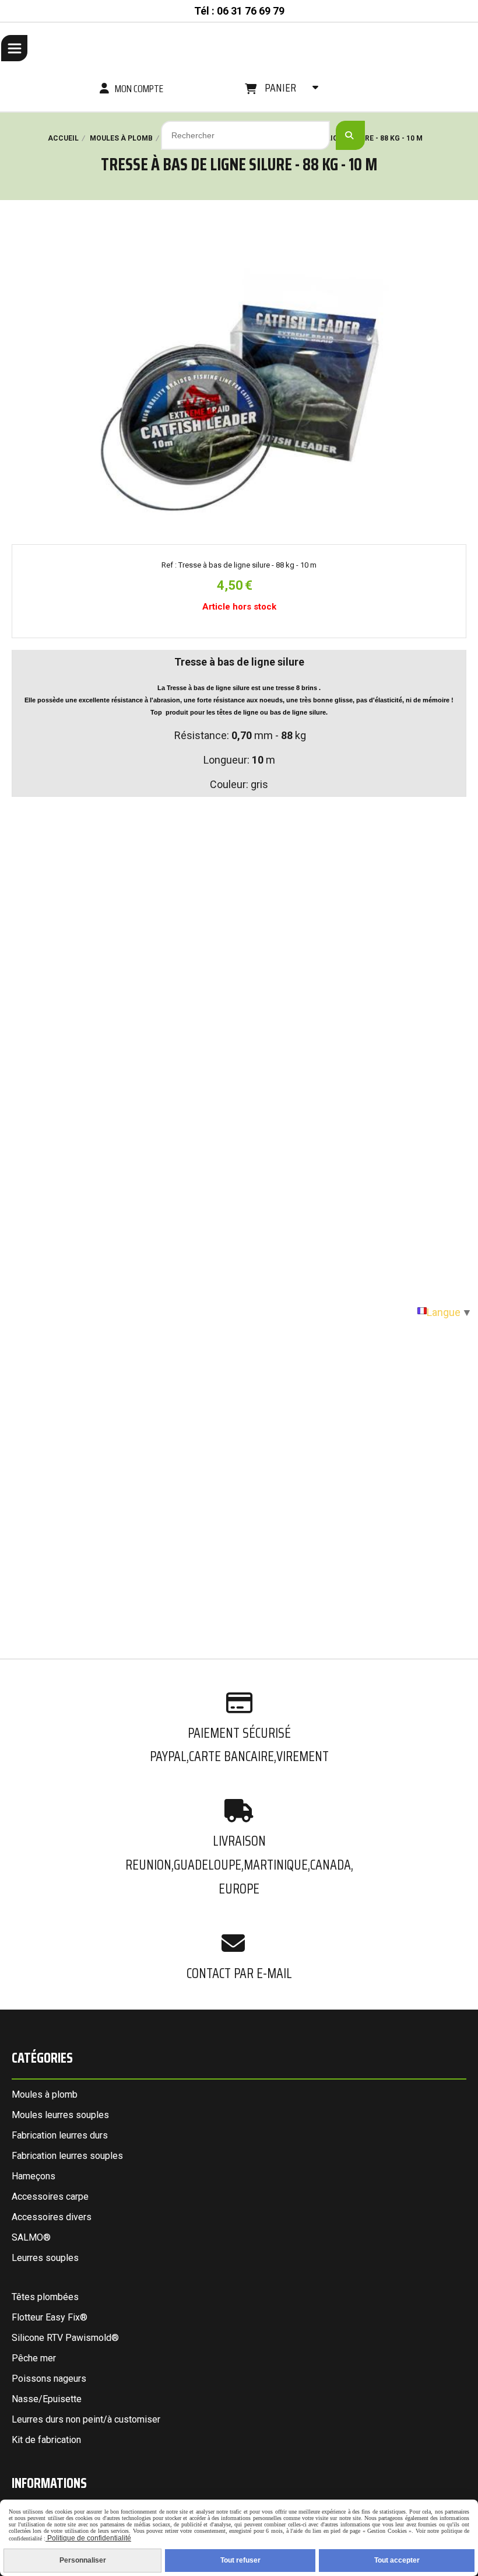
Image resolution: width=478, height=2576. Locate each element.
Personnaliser (83, 2560)
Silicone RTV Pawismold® (65, 2338)
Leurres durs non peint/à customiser (86, 2419)
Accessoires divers (52, 2217)
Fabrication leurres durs (60, 2135)
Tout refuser (240, 2560)
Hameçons (34, 2176)
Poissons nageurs (49, 2379)
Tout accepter (397, 2560)
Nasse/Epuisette (47, 2399)
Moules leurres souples (60, 2115)
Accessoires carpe (50, 2197)
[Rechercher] (350, 135)
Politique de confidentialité (88, 2538)
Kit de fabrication (46, 2440)
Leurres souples (45, 2258)
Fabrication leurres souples (67, 2156)
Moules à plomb (45, 2094)
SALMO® (31, 2237)
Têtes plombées (45, 2297)
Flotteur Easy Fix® (50, 2317)
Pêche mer (34, 2358)
